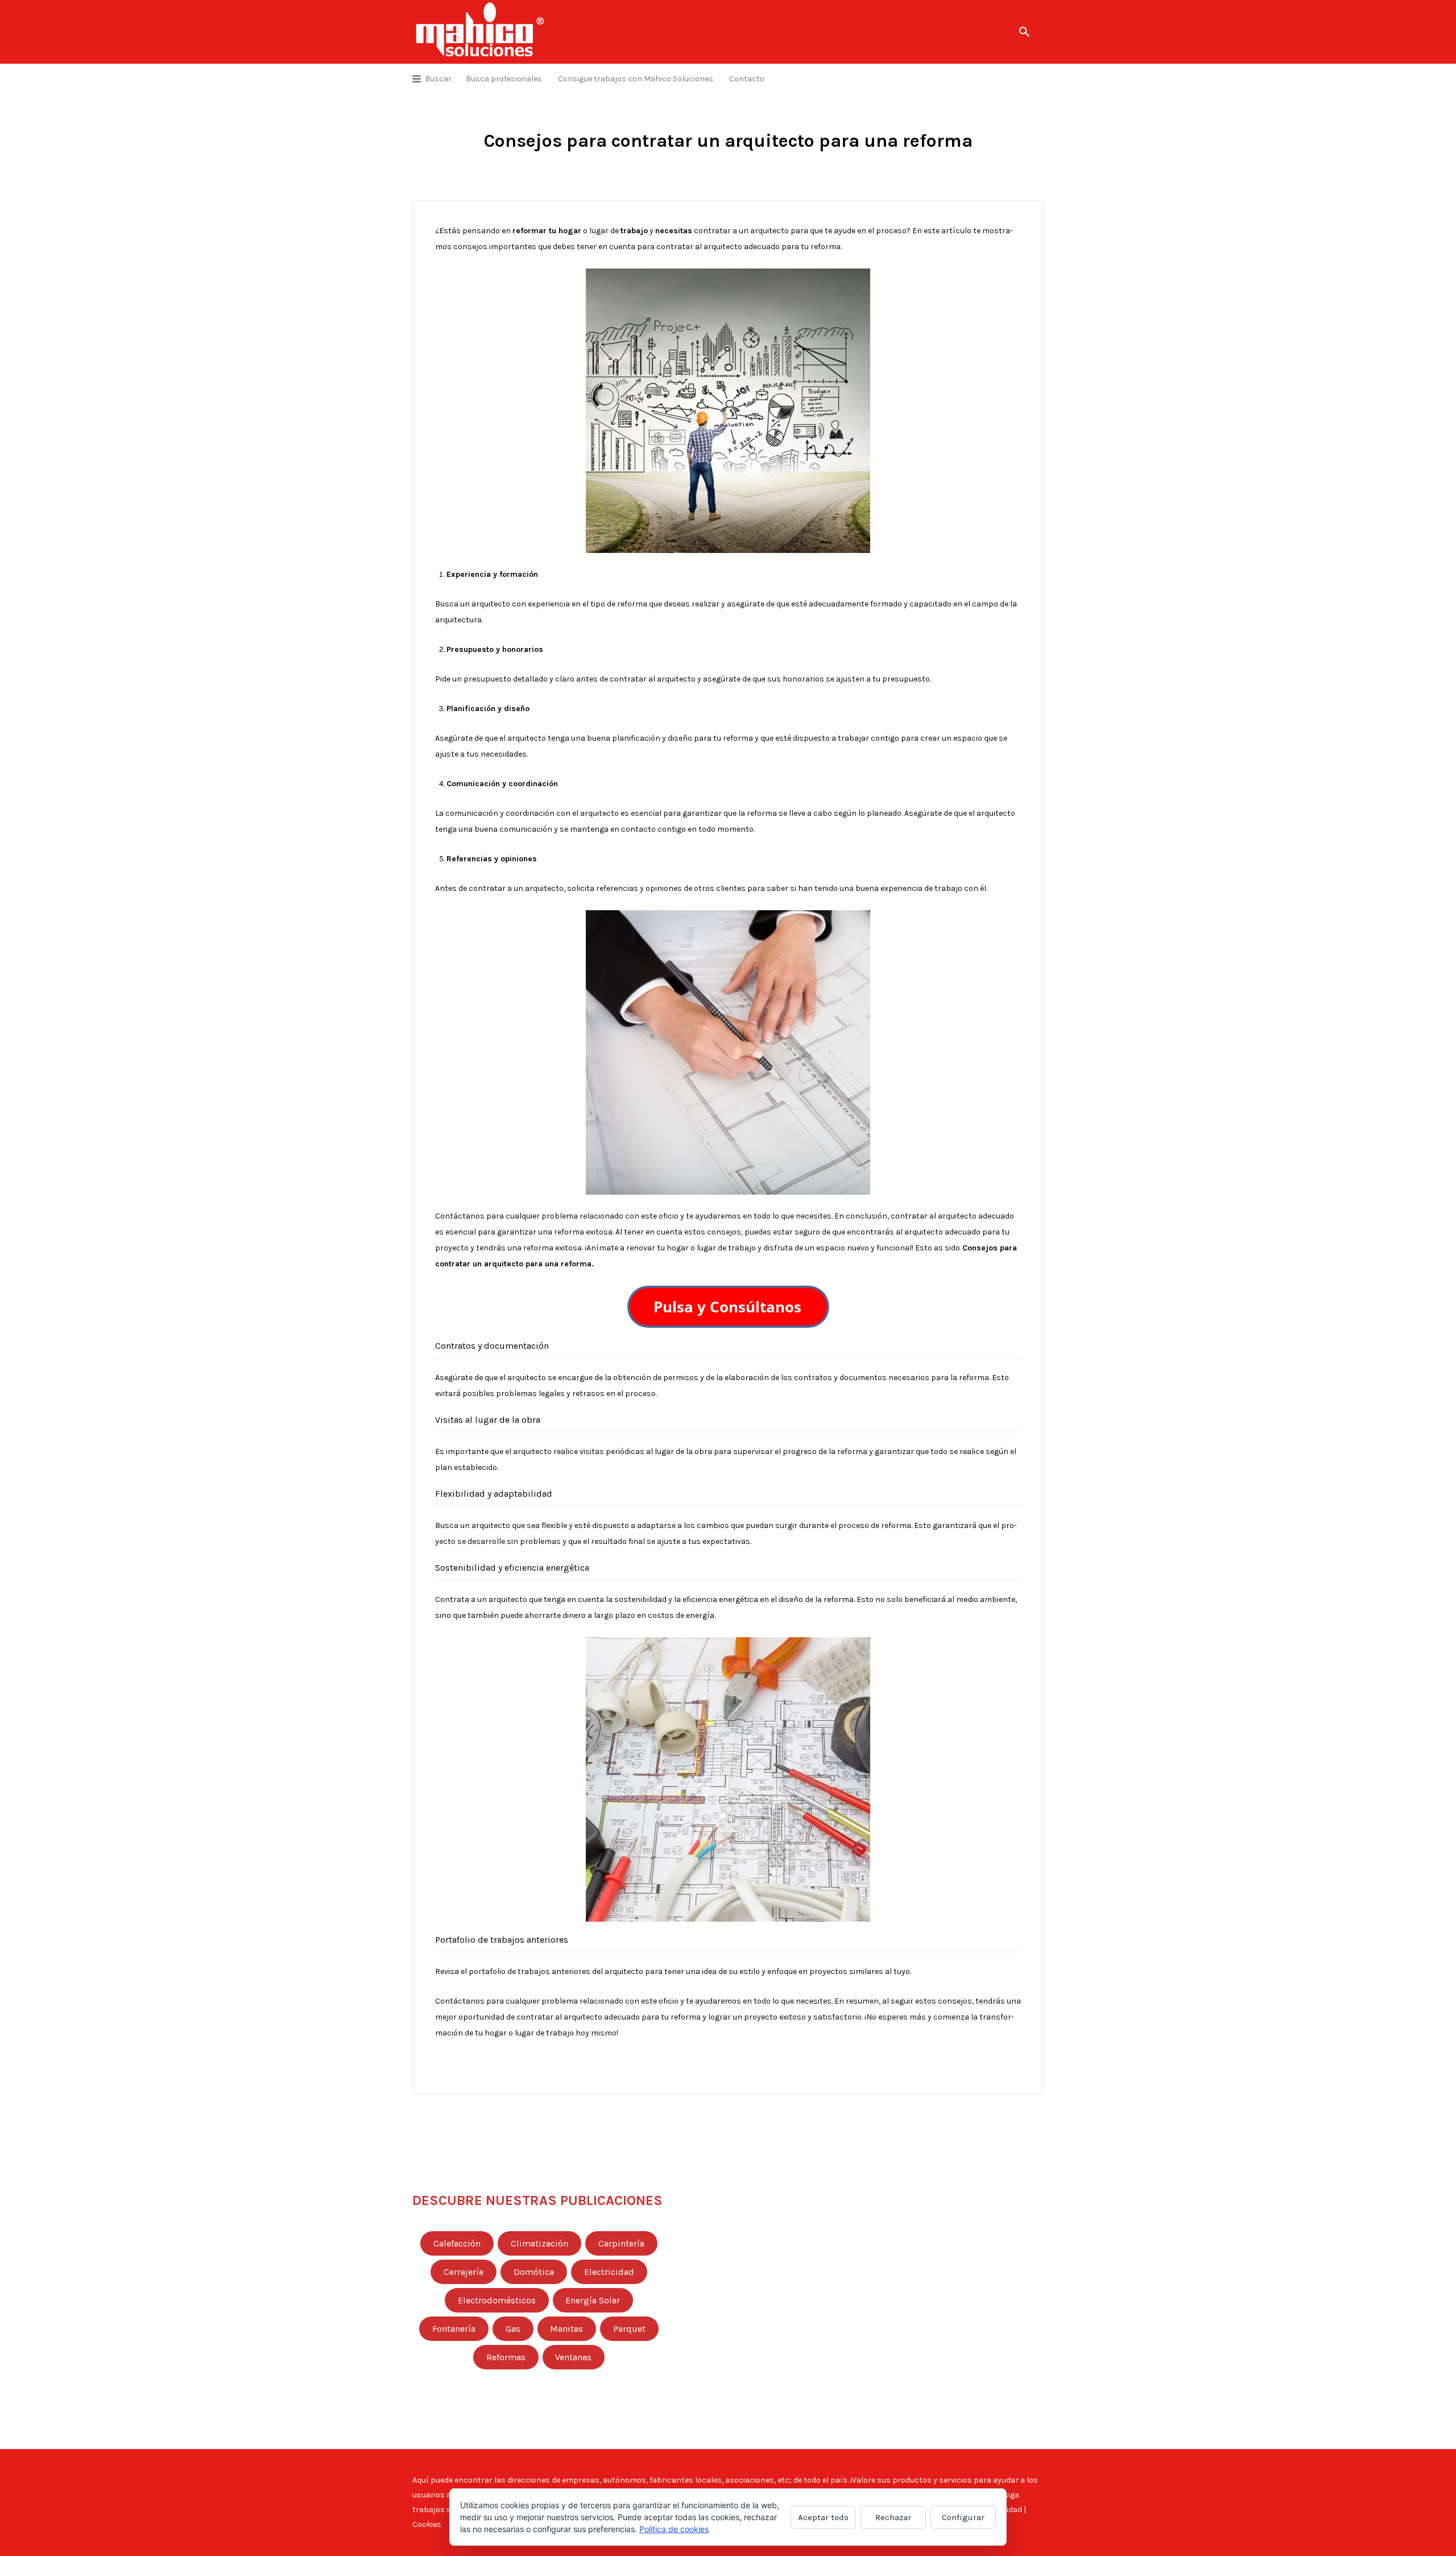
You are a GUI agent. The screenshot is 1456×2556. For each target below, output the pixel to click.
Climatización (539, 2244)
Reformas (506, 2357)
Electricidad (609, 2272)
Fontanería (454, 2329)
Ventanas (573, 2357)
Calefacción (457, 2244)
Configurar (963, 2517)
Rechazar (893, 2517)
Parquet (629, 2329)
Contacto (747, 79)
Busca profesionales (504, 79)
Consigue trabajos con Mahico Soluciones (636, 79)
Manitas (566, 2329)
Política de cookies (674, 2529)
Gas (513, 2329)
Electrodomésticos (497, 2301)
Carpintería (621, 2244)
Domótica (534, 2272)
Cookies (427, 2524)
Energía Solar (593, 2301)
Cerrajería (464, 2272)
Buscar (438, 79)
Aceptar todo (823, 2517)
